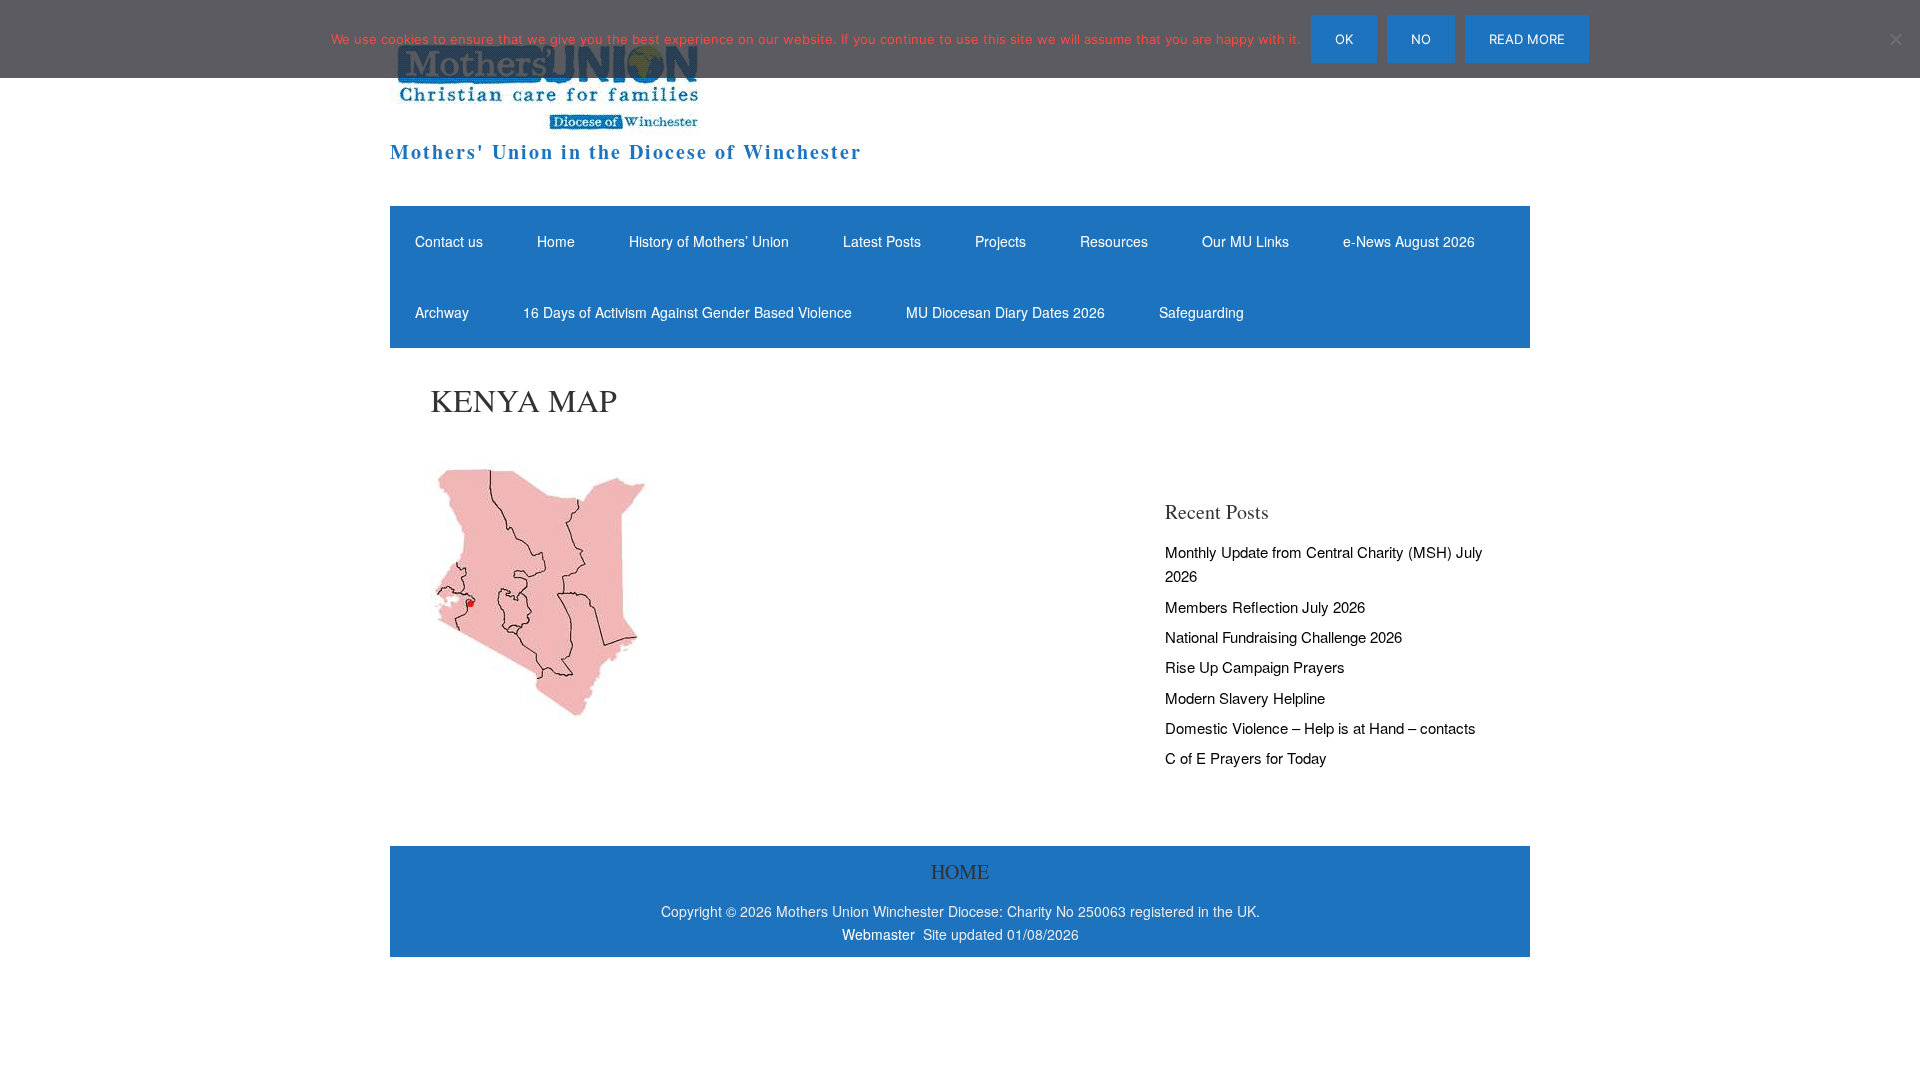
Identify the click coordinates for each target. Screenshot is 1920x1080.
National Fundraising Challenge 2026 (1283, 636)
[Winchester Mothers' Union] (545, 115)
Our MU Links (1245, 241)
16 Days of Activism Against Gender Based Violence (687, 312)
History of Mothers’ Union (709, 241)
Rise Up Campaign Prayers (1255, 666)
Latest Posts (882, 241)
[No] (1895, 39)
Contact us (449, 241)
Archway (442, 312)
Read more (1527, 39)
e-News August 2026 (1409, 241)
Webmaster (880, 934)
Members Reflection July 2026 (1265, 606)
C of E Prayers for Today (1246, 757)
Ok (1344, 39)
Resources (1114, 241)
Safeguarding (1201, 312)
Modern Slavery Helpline (1245, 697)
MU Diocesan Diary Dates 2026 (1005, 312)
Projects (1000, 241)
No (1421, 39)
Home (556, 241)
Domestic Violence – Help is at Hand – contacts (1320, 727)
